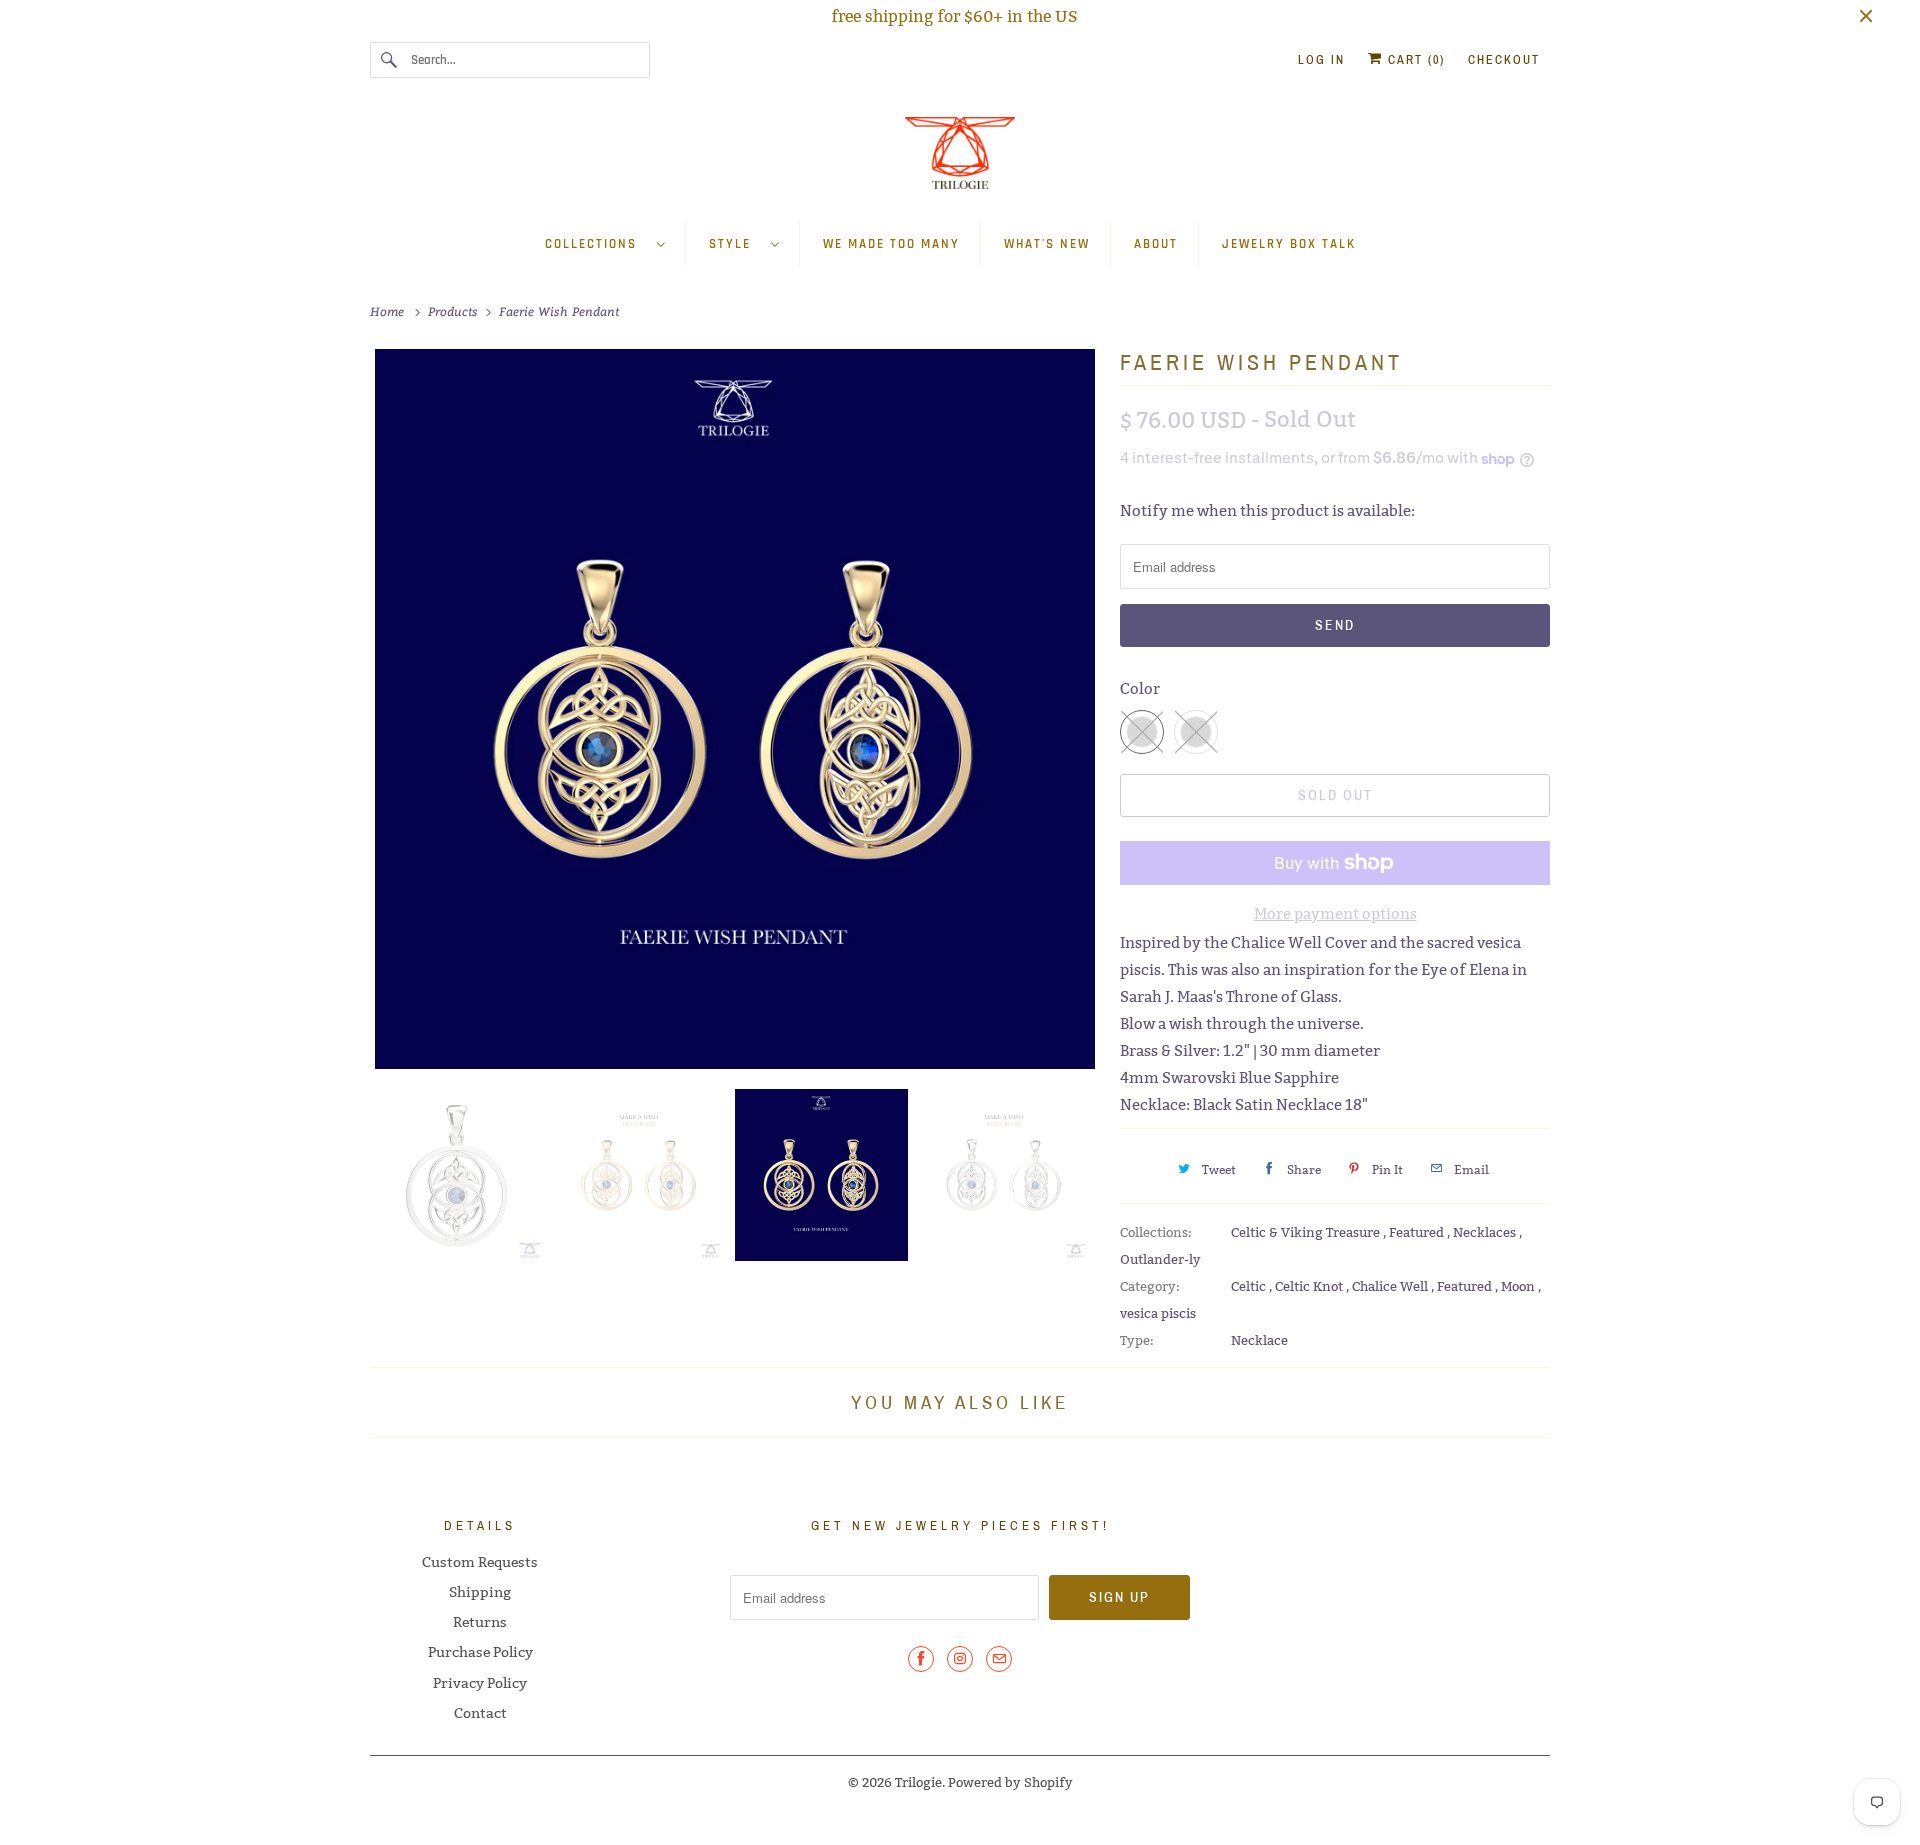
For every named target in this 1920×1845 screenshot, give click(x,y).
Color (1140, 688)
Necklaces (1486, 1232)
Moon (1519, 1286)
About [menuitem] (1156, 244)
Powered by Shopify (1010, 1782)
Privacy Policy (480, 1683)
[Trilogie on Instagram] (960, 1659)
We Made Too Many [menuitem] (891, 244)
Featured (1418, 1232)
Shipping (480, 1592)
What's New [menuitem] (1047, 244)
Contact (480, 1713)
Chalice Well (1391, 1286)
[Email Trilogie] (999, 1659)
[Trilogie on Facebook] (921, 1659)
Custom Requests (480, 1562)
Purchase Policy (480, 1652)
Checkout (1504, 60)
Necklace (1259, 1340)
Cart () (1414, 60)
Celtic (1250, 1286)
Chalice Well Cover (1299, 942)
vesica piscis (1158, 1313)
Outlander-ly (1160, 1259)
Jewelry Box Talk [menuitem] (1289, 244)
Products (455, 311)
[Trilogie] (960, 159)
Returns (480, 1622)
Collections (596, 244)
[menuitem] (615, 243)
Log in (1321, 60)
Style (735, 244)
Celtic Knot (1310, 1286)
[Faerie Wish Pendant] (735, 709)
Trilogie (918, 1782)
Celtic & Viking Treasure (1307, 1232)
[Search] (390, 60)
